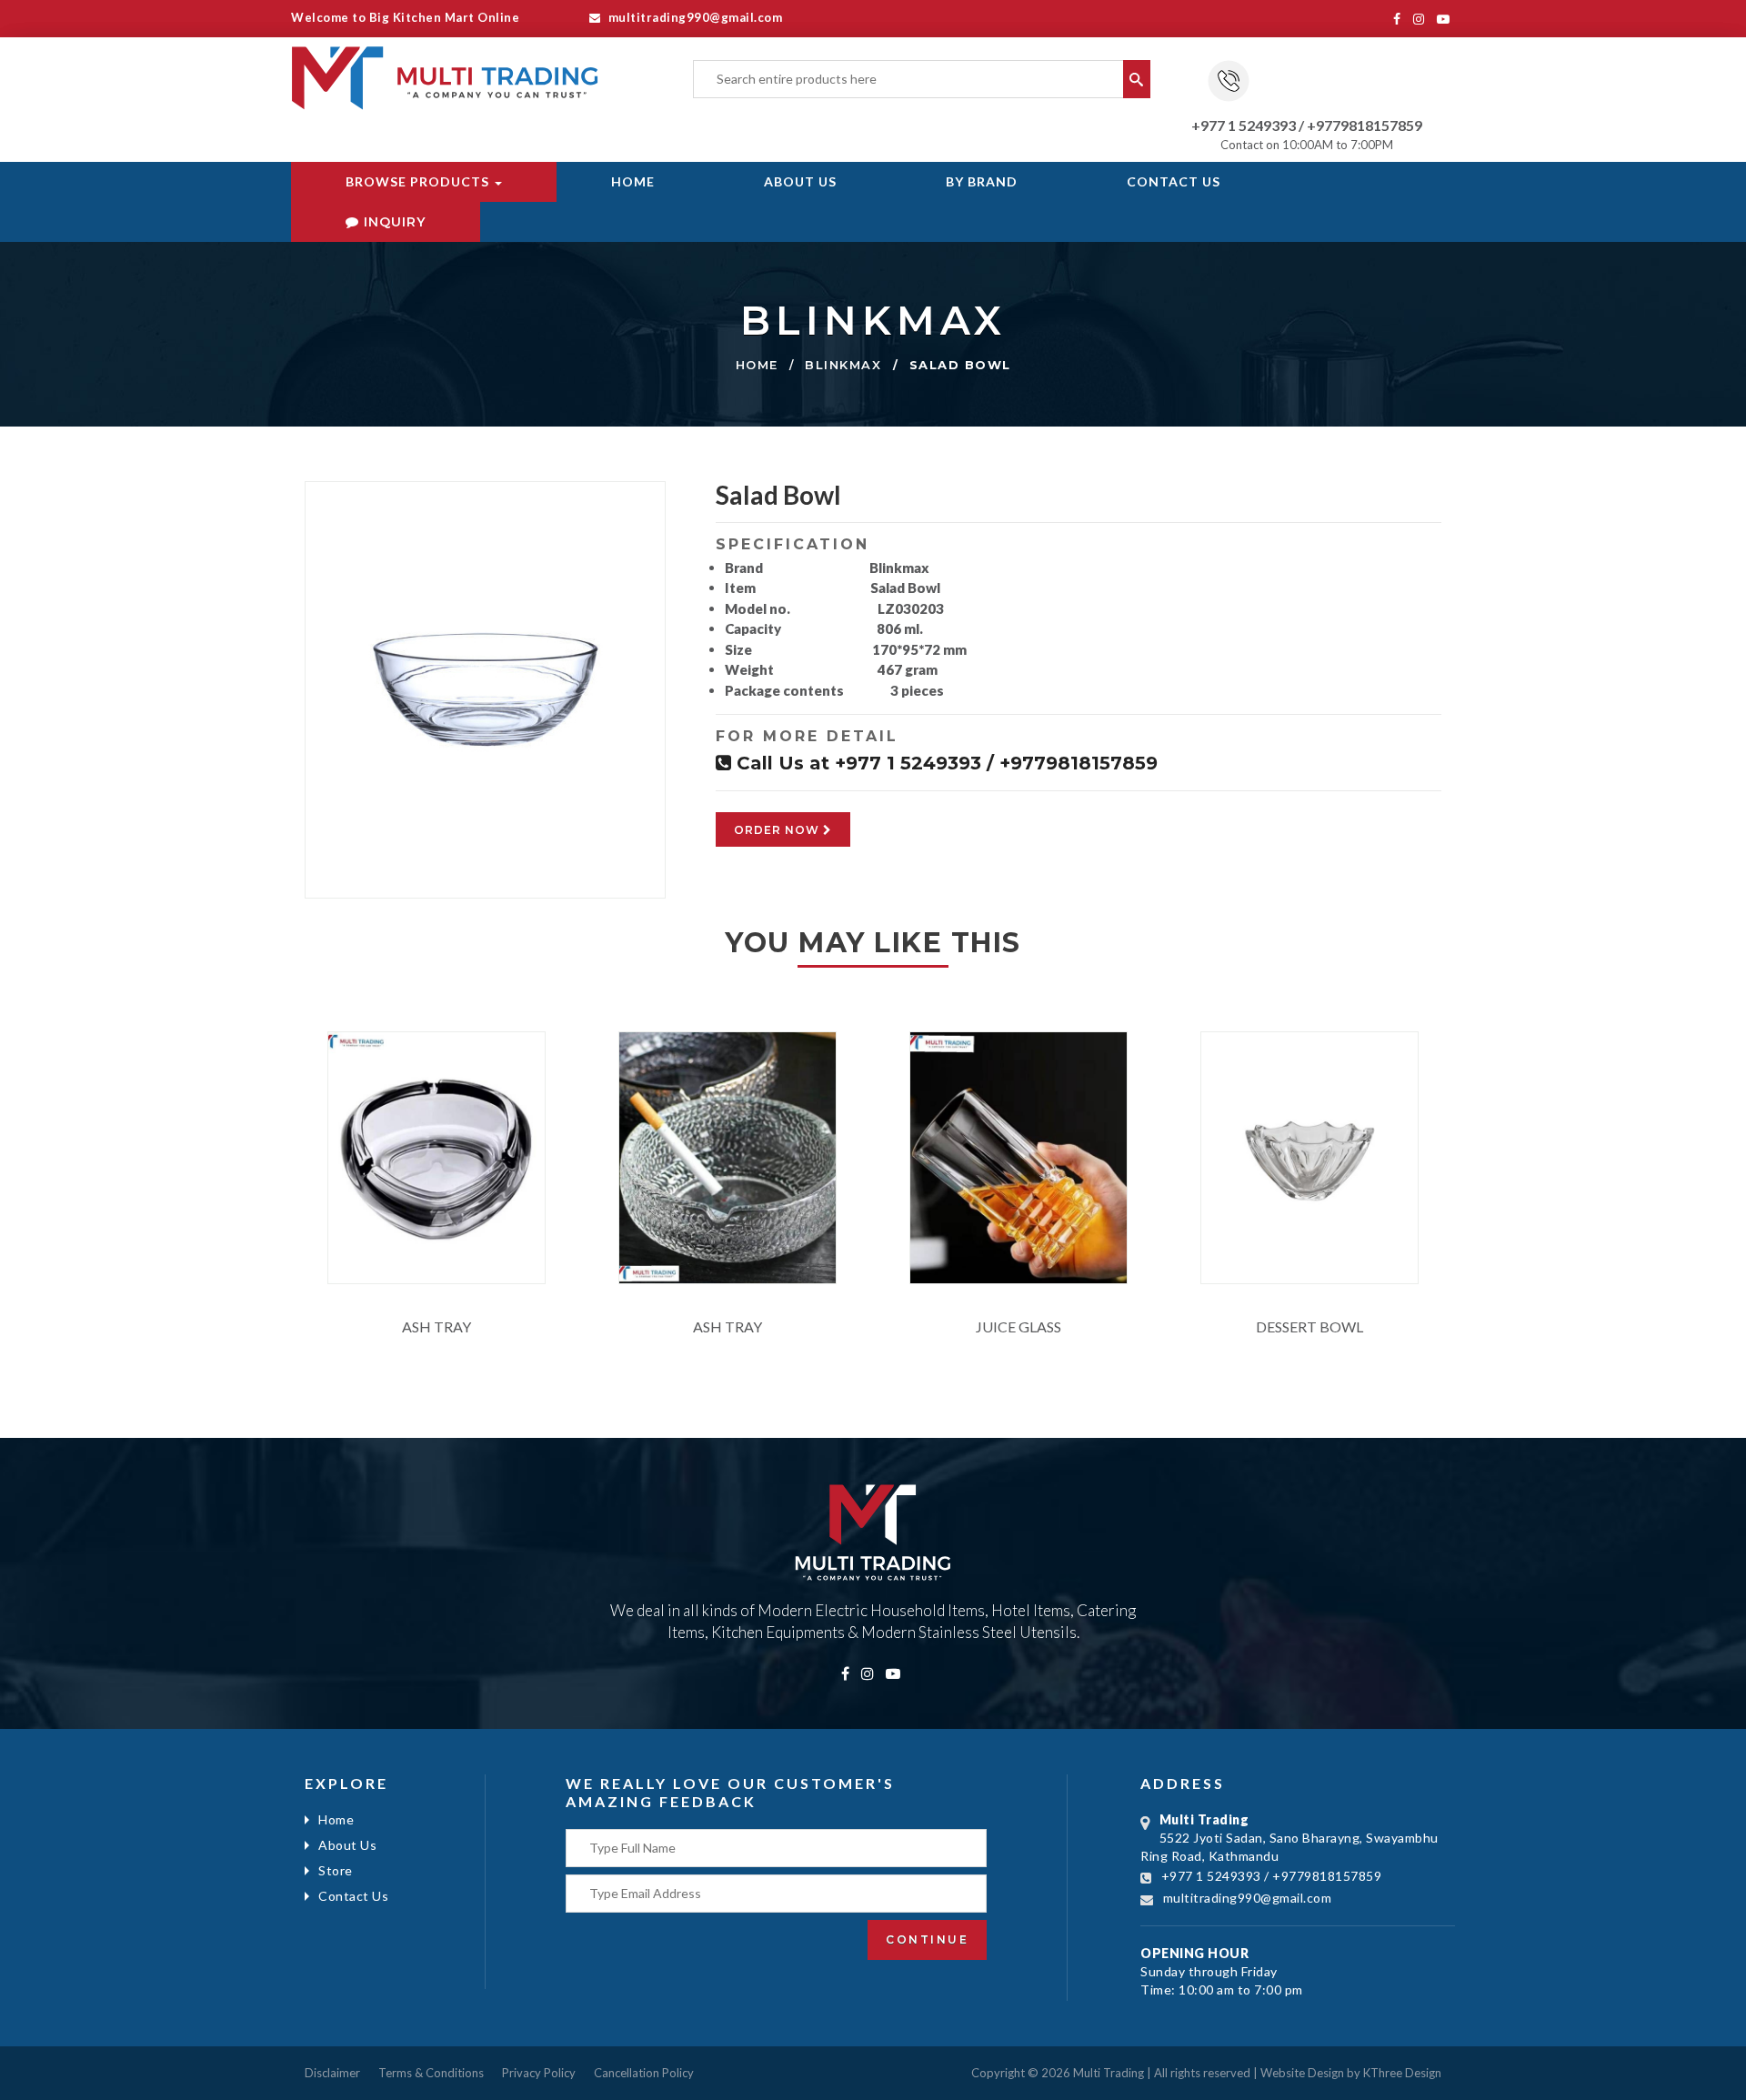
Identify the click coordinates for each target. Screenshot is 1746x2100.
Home (633, 181)
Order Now (778, 830)
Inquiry (392, 222)
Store (336, 1870)
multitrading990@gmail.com (693, 17)
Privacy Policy (539, 2073)
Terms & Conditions (431, 2073)
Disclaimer (332, 2073)
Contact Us (1174, 181)
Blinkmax (843, 365)
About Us (800, 181)
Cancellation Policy (644, 2073)
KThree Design (1402, 2073)
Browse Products (419, 181)
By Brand (982, 181)
